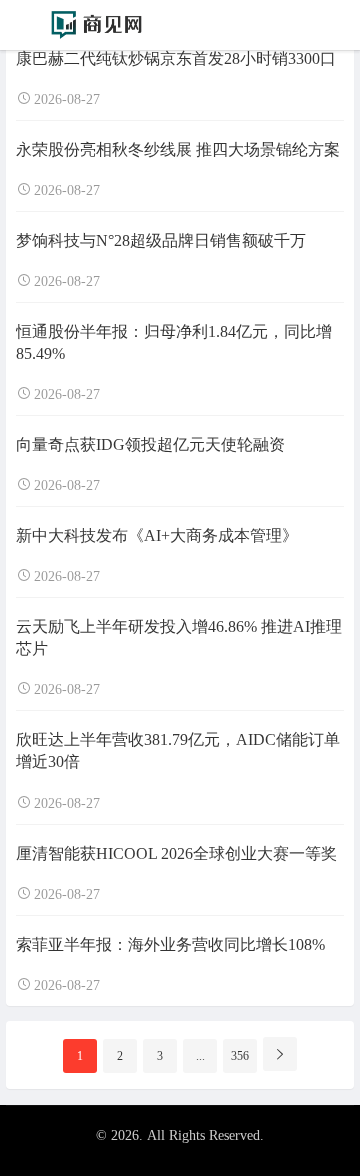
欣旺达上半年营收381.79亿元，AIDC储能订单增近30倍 (178, 750)
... (200, 1056)
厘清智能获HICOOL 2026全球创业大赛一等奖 (176, 853)
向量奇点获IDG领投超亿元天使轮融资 (150, 444)
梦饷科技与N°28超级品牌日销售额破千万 (161, 240)
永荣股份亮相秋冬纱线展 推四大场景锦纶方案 (178, 149)
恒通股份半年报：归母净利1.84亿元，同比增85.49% (174, 342)
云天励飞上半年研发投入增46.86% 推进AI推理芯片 (179, 637)
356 (240, 1056)
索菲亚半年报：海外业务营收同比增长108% (170, 944)
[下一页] (280, 1054)
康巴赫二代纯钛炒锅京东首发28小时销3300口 (176, 58)
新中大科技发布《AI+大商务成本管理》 (157, 535)
